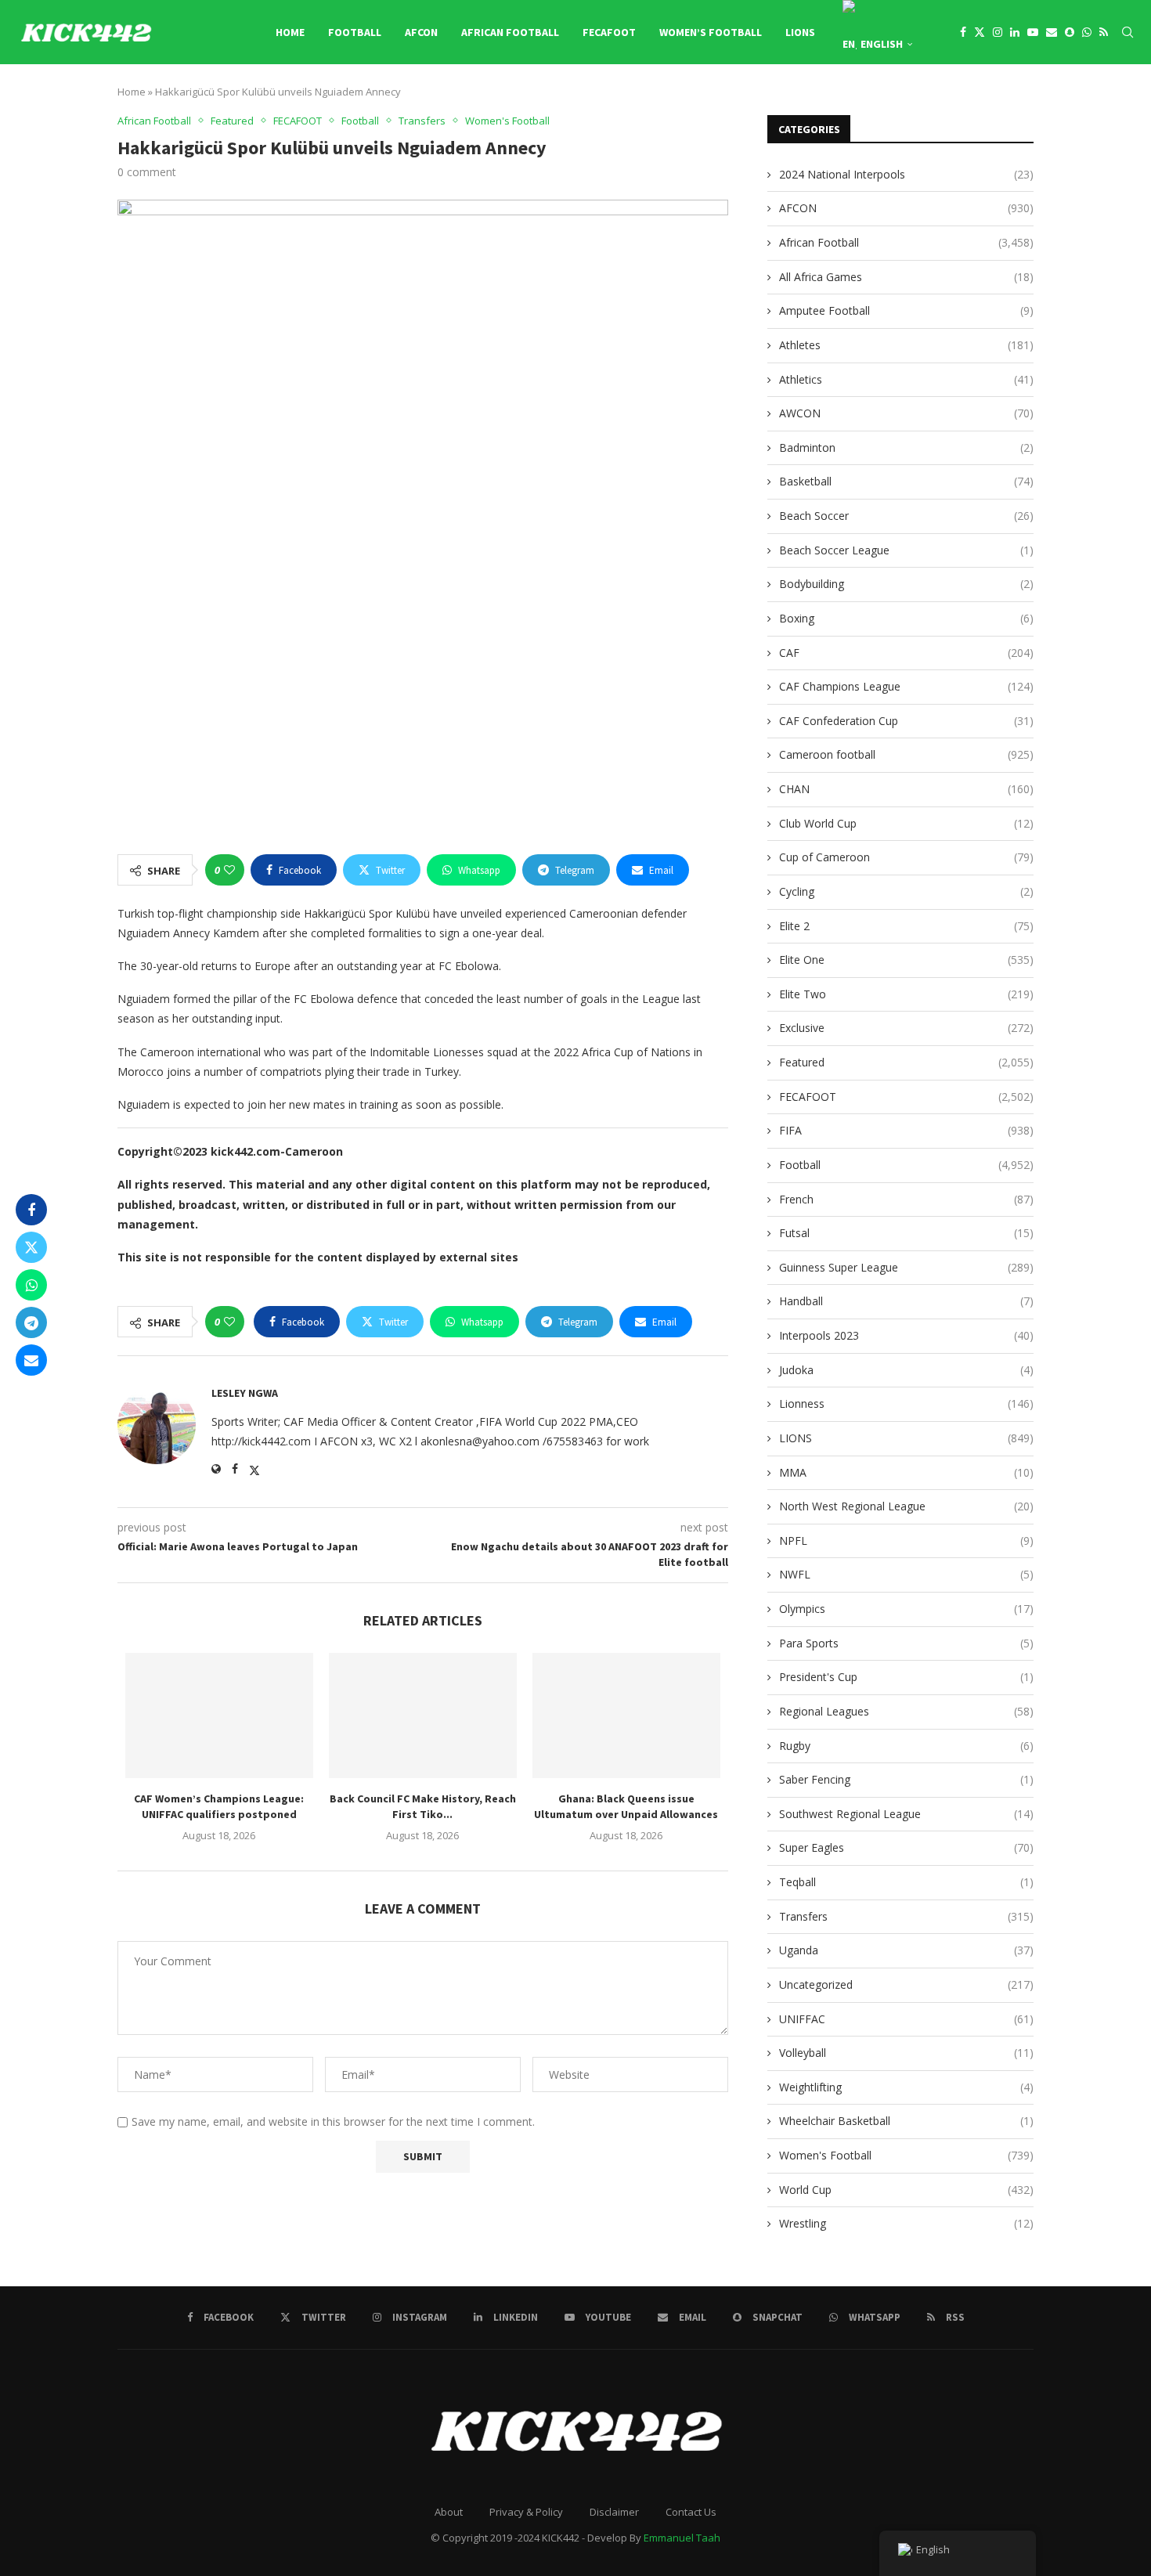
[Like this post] (229, 870)
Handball (906, 1301)
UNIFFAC (906, 2019)
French (906, 1199)
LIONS (800, 32)
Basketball (906, 481)
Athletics (906, 379)
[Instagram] (998, 32)
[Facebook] (963, 32)
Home (290, 32)
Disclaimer (614, 2512)
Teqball (906, 1882)
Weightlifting (906, 2087)
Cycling (906, 891)
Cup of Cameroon (906, 857)
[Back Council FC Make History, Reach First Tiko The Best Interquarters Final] (423, 1716)
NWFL (906, 1574)
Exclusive (906, 1028)
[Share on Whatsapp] (31, 1285)
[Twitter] (980, 32)
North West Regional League (906, 1506)
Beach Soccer (906, 516)
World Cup (906, 2190)
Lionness (906, 1403)
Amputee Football (906, 310)
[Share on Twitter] (31, 1247)
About (449, 2512)
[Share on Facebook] (31, 1210)
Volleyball (906, 2053)
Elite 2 (906, 926)
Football (355, 32)
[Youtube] (1033, 32)
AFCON (421, 32)
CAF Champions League (906, 686)
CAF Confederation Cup (906, 721)
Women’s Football (711, 32)
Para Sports (906, 1643)
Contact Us (691, 2512)
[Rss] (1104, 32)
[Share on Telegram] (31, 1322)
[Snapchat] (1070, 32)
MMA (906, 1472)
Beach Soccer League (906, 550)
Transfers (906, 1916)
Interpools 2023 (906, 1335)
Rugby (906, 1746)
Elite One (906, 960)
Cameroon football (906, 754)
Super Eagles (906, 1847)
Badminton (906, 447)
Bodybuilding (906, 584)
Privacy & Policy (526, 2512)
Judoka (906, 1370)
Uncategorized (906, 1984)
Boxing (906, 618)
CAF (906, 653)
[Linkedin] (1015, 32)
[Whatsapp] (1087, 32)
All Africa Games (906, 277)
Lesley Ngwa (245, 1393)
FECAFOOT (609, 32)
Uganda (906, 1950)
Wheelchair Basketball (906, 2121)
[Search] (1128, 32)
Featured (906, 1062)
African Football (510, 32)
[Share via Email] (31, 1360)
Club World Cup (906, 823)
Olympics (906, 1609)
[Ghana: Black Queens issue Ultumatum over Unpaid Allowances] (626, 1716)
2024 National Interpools (906, 174)
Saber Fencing (906, 1779)
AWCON (906, 413)
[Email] (1052, 32)
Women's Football (906, 2155)
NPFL (906, 1541)
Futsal (906, 1233)
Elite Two (906, 994)
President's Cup (906, 1677)
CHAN (906, 789)
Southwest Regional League (906, 1814)
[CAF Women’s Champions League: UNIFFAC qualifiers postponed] (219, 1716)
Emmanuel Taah (682, 2538)
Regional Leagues (906, 1711)
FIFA (906, 1130)
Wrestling (906, 2223)
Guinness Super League (906, 1267)
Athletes (906, 345)
